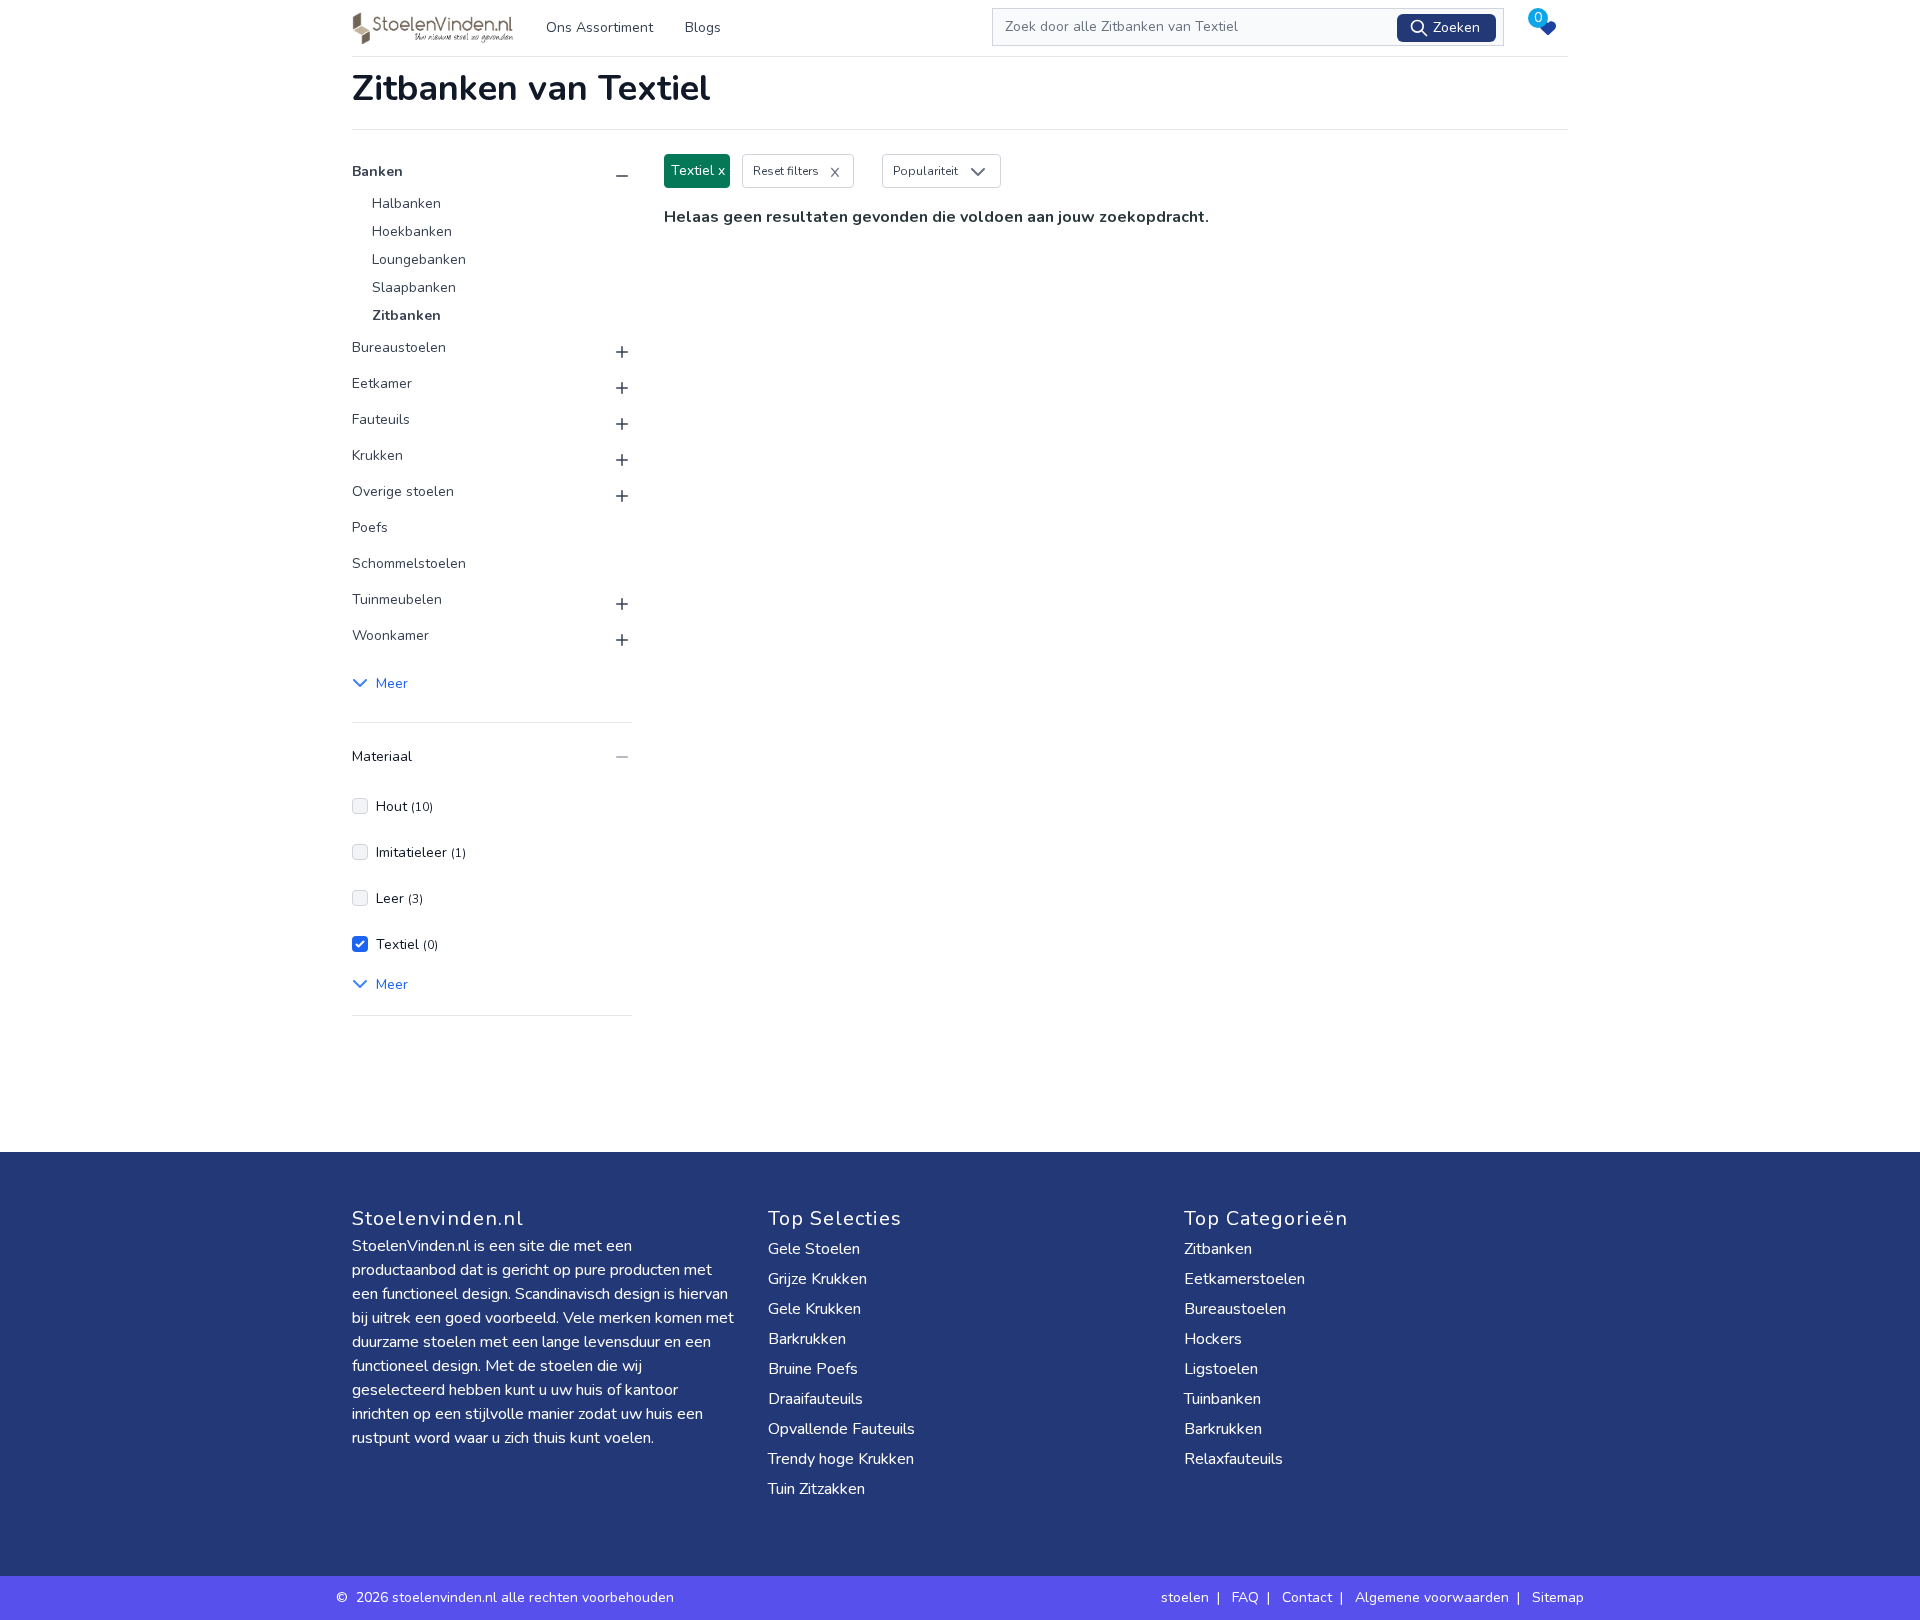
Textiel (407, 944)
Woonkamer (390, 635)
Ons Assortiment (599, 27)
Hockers (1213, 1339)
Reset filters (786, 171)
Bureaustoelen (399, 347)
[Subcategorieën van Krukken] (610, 460)
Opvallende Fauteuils (841, 1429)
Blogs (703, 27)
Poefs (370, 527)
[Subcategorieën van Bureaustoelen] (610, 352)
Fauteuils (381, 419)
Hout (404, 806)
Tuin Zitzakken (816, 1489)
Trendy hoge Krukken (841, 1459)
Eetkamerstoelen (1244, 1279)
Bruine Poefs (813, 1369)
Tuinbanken (1222, 1399)
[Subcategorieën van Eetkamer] (610, 388)
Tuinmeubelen (397, 599)
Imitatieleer (421, 852)
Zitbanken (406, 315)
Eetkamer (382, 383)
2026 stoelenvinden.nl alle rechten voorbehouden (517, 1597)
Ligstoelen (1221, 1369)
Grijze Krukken (817, 1279)
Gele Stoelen (814, 1249)
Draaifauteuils (815, 1399)
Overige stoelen (403, 491)
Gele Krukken (814, 1309)
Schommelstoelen (409, 563)
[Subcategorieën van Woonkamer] (610, 640)
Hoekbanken (412, 231)
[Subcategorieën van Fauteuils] (610, 424)
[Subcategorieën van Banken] (610, 176)
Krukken (377, 455)
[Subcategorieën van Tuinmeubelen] (610, 604)
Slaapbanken (414, 287)
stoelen (1185, 1597)
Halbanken (406, 203)
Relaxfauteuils (1233, 1459)
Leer (399, 898)
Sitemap (1558, 1597)
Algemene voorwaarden (1432, 1597)
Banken (377, 171)
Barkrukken (807, 1339)
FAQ (1245, 1597)
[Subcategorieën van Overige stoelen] (610, 496)
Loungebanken (419, 259)
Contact (1307, 1597)
